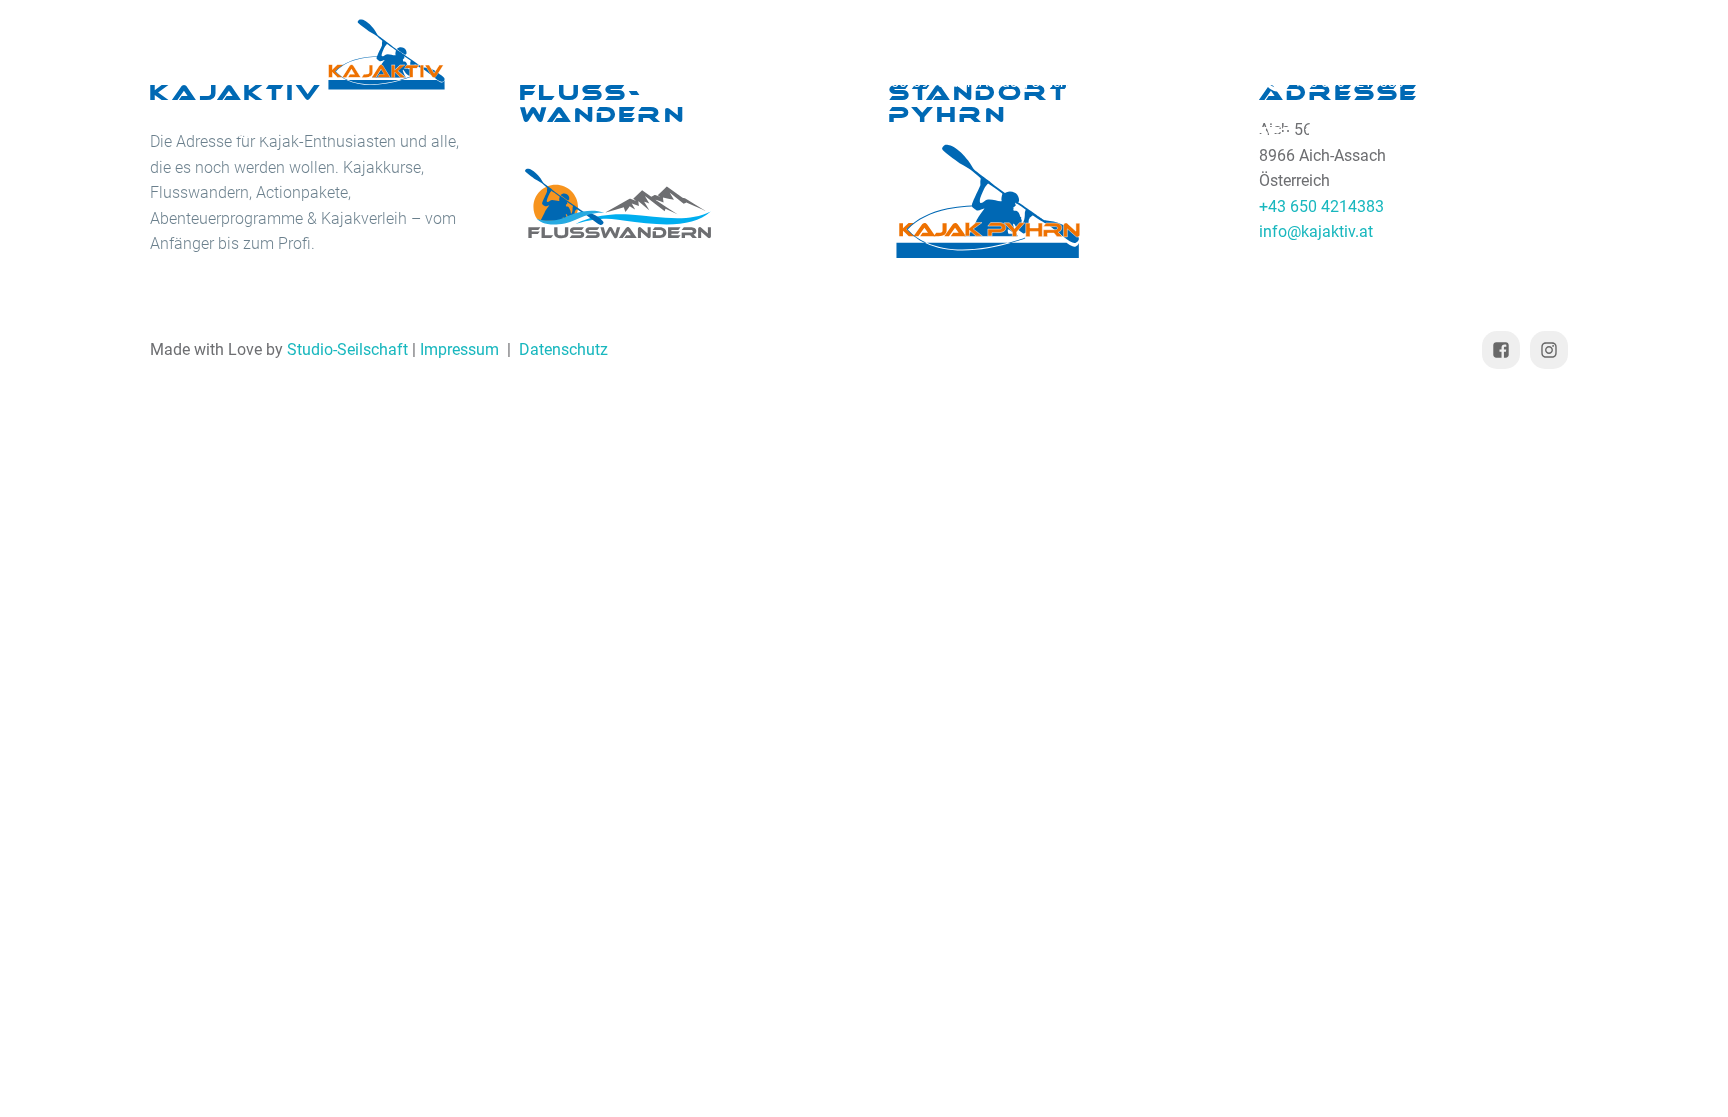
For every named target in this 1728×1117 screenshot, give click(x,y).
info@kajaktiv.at (1194, 82)
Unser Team (1295, 132)
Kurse (363, 132)
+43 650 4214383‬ (1349, 82)
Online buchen (913, 132)
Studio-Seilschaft (347, 349)
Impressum (459, 349)
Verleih (508, 132)
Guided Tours (685, 132)
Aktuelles (1111, 132)
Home (244, 132)
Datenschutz (563, 349)
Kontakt (1467, 132)
